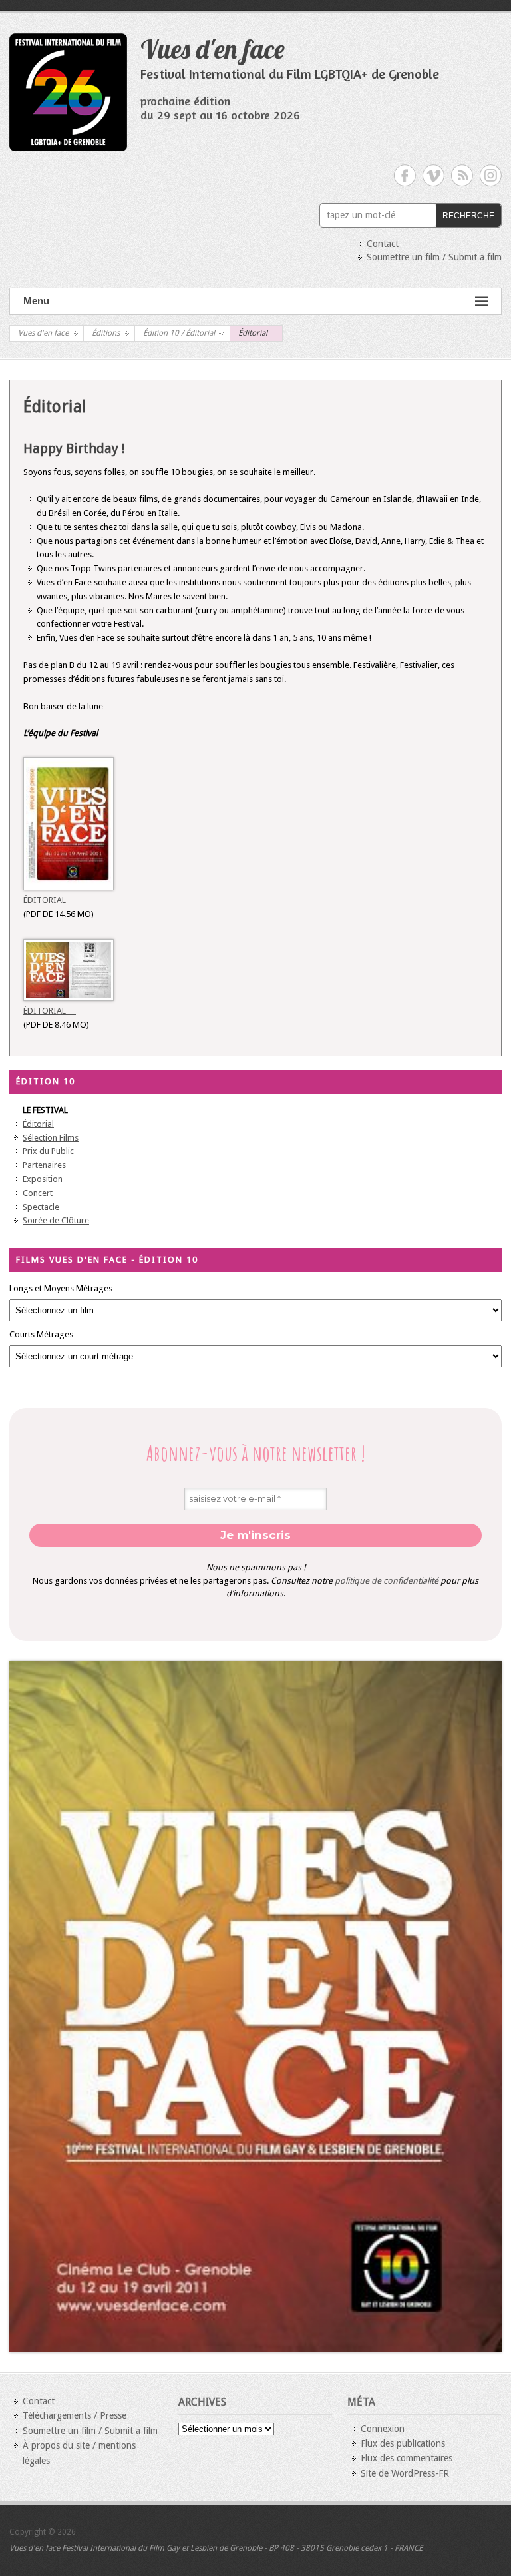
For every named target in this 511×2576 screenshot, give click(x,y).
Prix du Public (48, 1151)
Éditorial (50, 900)
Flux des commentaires (407, 2458)
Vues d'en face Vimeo (433, 175)
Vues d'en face (213, 49)
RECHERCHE (468, 216)
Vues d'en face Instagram (491, 175)
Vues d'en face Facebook (405, 175)
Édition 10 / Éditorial (179, 333)
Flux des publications (403, 2443)
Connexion (383, 2429)
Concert (38, 1193)
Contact (383, 244)
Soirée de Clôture (56, 1220)
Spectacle (41, 1207)
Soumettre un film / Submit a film (434, 257)
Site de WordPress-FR (405, 2473)
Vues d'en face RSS (462, 175)
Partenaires (44, 1165)
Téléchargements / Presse (75, 2415)
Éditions (106, 333)
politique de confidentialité (387, 1581)
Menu (36, 301)
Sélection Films (51, 1138)
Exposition (43, 1179)
